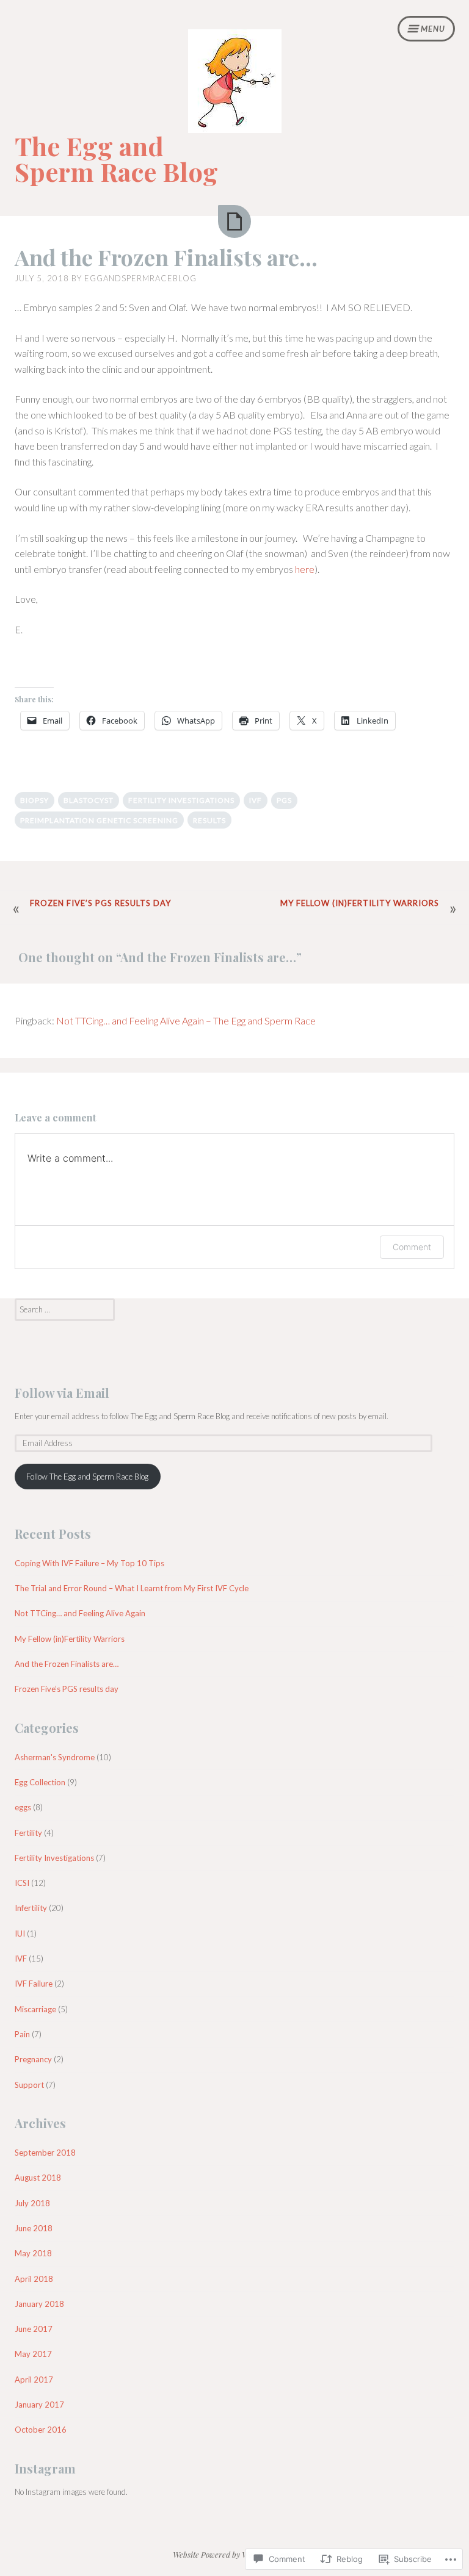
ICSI (22, 1883)
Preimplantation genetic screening (99, 820)
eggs (23, 1807)
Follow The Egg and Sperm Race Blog (87, 1477)
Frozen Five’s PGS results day (100, 903)
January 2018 (39, 2304)
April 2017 (34, 2380)
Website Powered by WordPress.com (234, 2554)
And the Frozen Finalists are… (166, 257)
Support (29, 2085)
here (305, 569)
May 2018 (33, 2253)
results (209, 820)
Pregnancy (33, 2059)
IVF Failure (34, 1984)
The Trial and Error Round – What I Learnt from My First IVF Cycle (132, 1588)
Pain (22, 2034)
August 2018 (38, 2178)
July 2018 (32, 2203)
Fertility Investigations (181, 800)
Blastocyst (89, 800)
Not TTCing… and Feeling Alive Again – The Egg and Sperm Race (186, 1020)
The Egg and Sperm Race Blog (116, 159)
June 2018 (34, 2228)
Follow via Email (62, 1393)
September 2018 (45, 2153)
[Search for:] (65, 1309)
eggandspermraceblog (140, 278)
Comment (412, 1247)
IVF (256, 800)
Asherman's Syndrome (55, 1757)
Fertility (28, 1833)
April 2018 (34, 2279)
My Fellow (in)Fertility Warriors (360, 903)
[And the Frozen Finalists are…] (234, 221)
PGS (284, 800)
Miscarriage (35, 2009)
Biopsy (35, 800)
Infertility (31, 1908)
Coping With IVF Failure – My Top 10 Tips (89, 1563)
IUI (20, 1934)
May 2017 (33, 2354)
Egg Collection (40, 1782)
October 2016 (41, 2430)
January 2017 (39, 2405)
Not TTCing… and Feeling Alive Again (80, 1613)
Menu (433, 29)
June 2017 (34, 2329)
